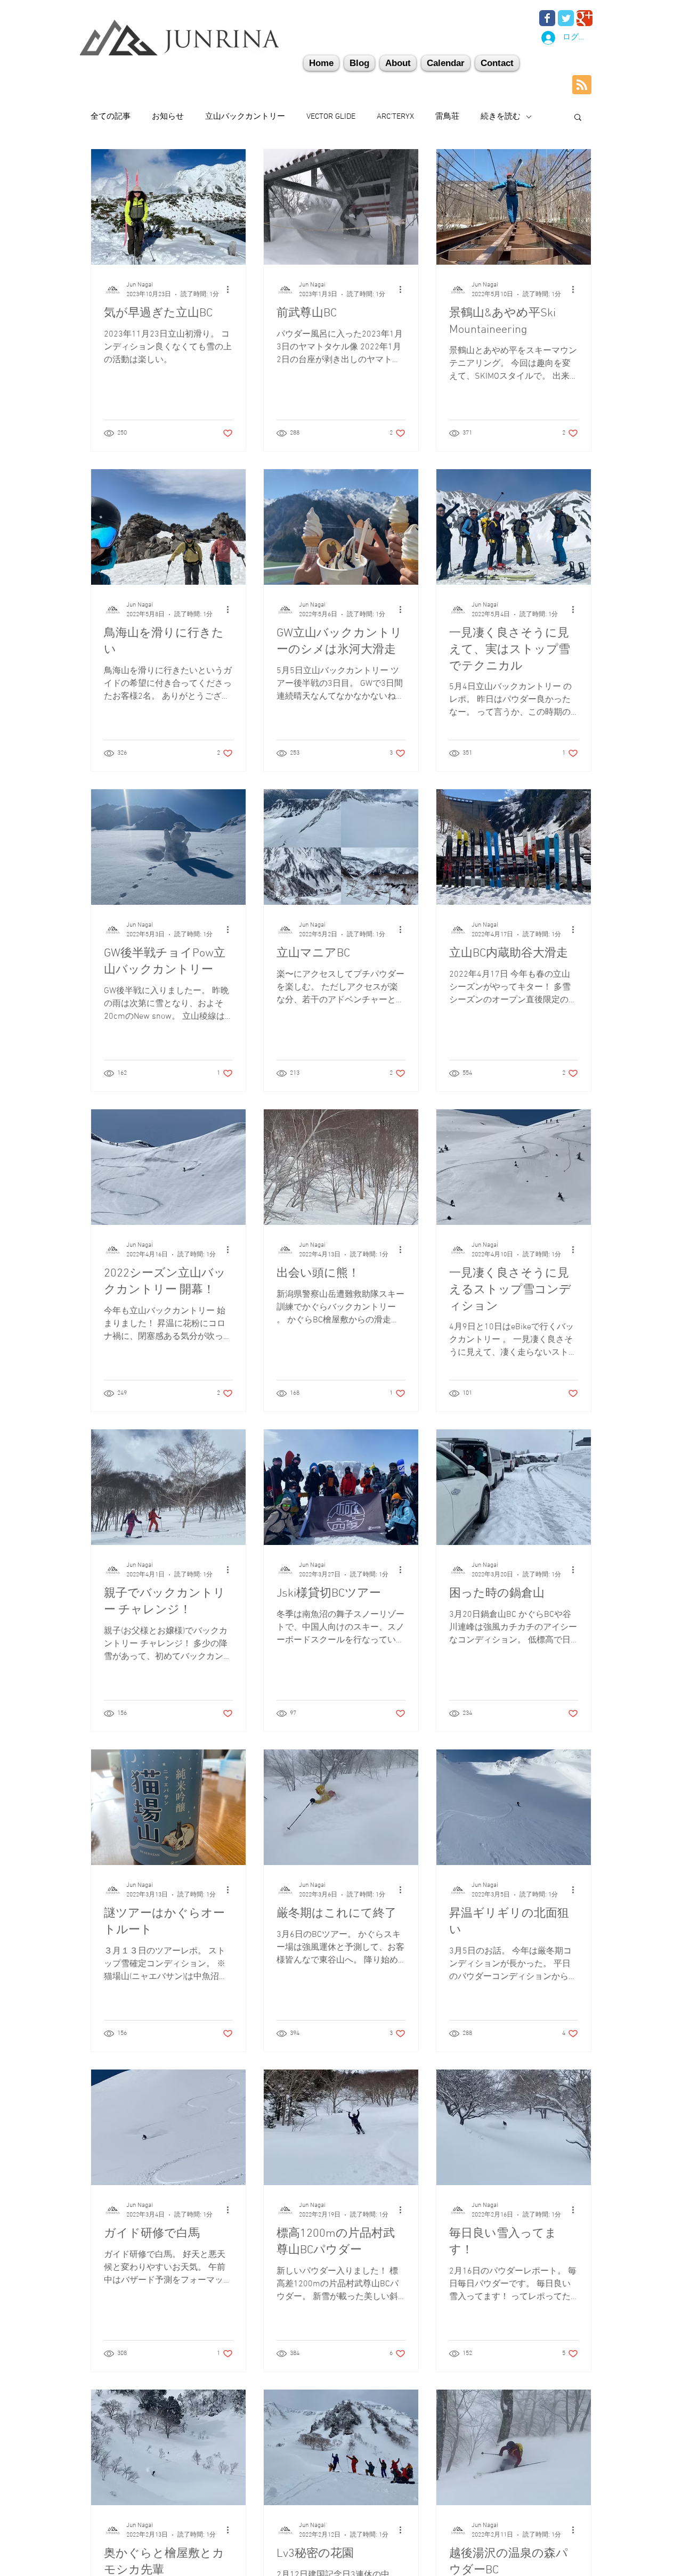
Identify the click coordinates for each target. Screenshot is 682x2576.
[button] (497, 63)
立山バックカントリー (245, 117)
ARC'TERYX (395, 117)
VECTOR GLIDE (331, 117)
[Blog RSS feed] (582, 85)
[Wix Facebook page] (547, 18)
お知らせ (168, 117)
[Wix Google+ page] (584, 18)
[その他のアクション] (231, 289)
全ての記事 (111, 117)
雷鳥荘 (447, 117)
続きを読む (501, 117)
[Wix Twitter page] (566, 18)
